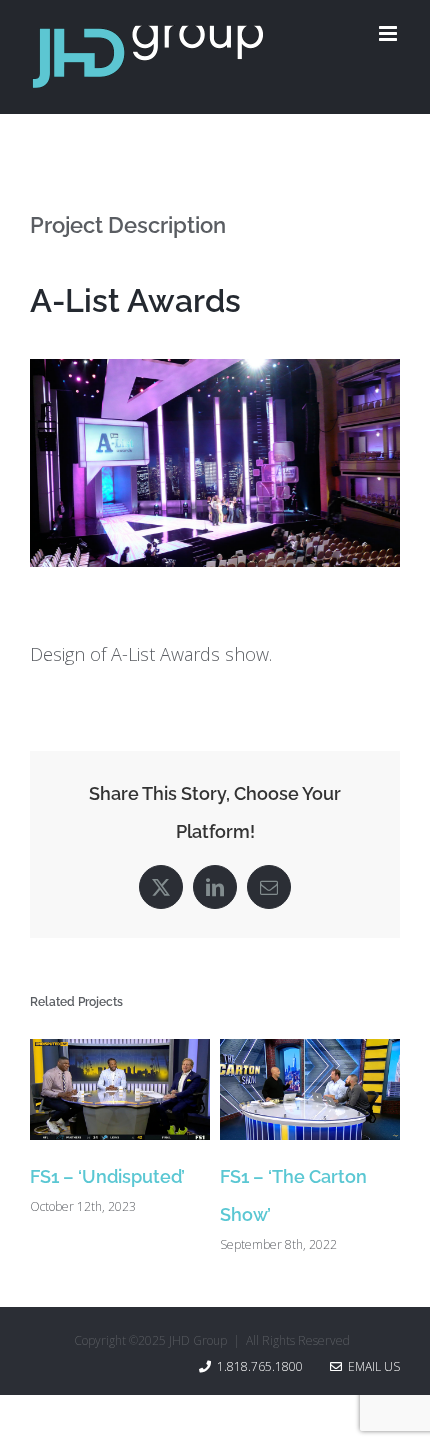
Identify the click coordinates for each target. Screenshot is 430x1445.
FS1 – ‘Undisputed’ (107, 1176)
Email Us (371, 1366)
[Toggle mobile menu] (389, 33)
